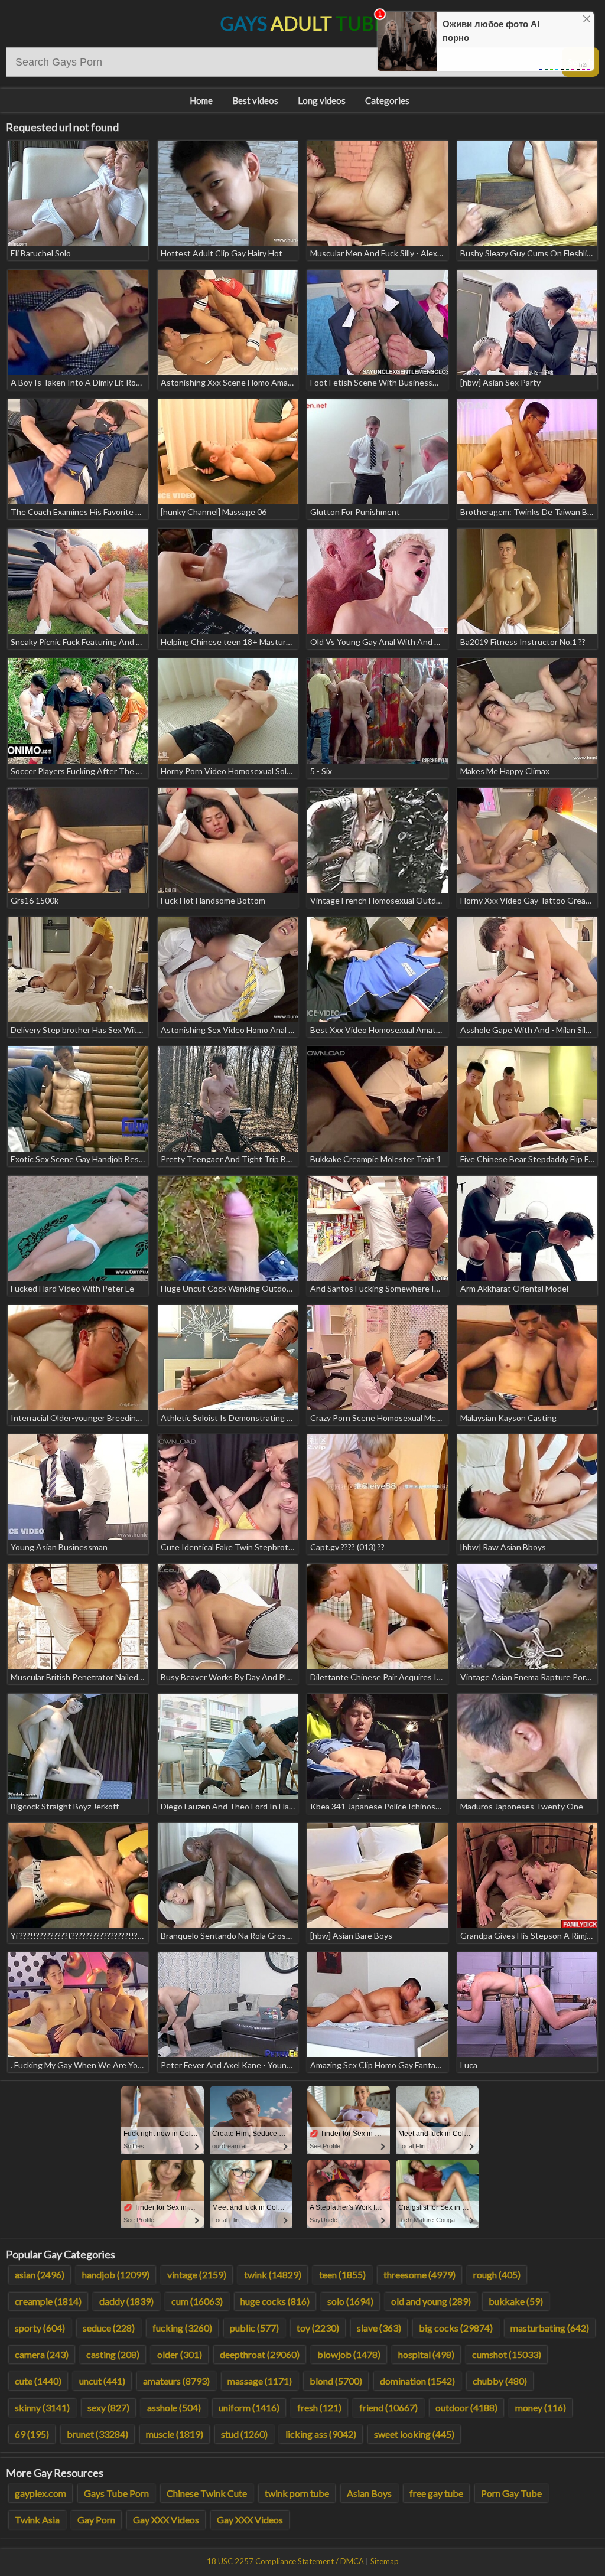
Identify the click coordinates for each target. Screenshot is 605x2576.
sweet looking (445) (414, 2434)
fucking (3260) (182, 2328)
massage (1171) (260, 2381)
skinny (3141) (42, 2407)
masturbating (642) (550, 2328)
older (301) (180, 2354)
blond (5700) (336, 2381)
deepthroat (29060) (260, 2354)
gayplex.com (40, 2493)
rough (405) (497, 2275)
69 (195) (32, 2434)
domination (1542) (417, 2381)
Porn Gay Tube (511, 2493)
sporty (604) (40, 2328)
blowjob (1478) (349, 2354)
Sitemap (385, 2561)
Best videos (255, 100)
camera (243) (42, 2354)
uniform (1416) (249, 2407)
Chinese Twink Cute (207, 2493)
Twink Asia (37, 2520)
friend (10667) (388, 2407)
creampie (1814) (48, 2301)
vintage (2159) (197, 2275)
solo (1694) (350, 2301)
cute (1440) (38, 2381)
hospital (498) (426, 2354)
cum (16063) (197, 2301)
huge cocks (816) (275, 2301)
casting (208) (113, 2354)
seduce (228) (109, 2328)
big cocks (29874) (456, 2328)
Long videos (322, 100)
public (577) (254, 2328)
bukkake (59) (516, 2301)
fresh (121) (319, 2407)
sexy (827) (108, 2407)
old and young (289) (431, 2301)
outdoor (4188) (466, 2407)
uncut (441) (102, 2381)
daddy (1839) (126, 2301)
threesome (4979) (419, 2275)
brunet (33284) (97, 2434)
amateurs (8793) (176, 2381)
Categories (387, 100)
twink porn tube (297, 2493)
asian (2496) (40, 2275)
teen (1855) (342, 2275)
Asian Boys (369, 2493)
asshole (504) (174, 2407)
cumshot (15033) (507, 2354)
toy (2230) (318, 2328)
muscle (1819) (175, 2434)
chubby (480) (500, 2381)
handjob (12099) (116, 2275)
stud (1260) (244, 2434)
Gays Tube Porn (116, 2493)
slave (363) (379, 2328)
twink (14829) (273, 2275)
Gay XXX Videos (166, 2520)
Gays (303, 23)
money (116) (541, 2407)
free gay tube (436, 2493)
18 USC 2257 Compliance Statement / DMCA (285, 2561)
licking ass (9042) (321, 2434)
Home (201, 100)
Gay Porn (96, 2520)
